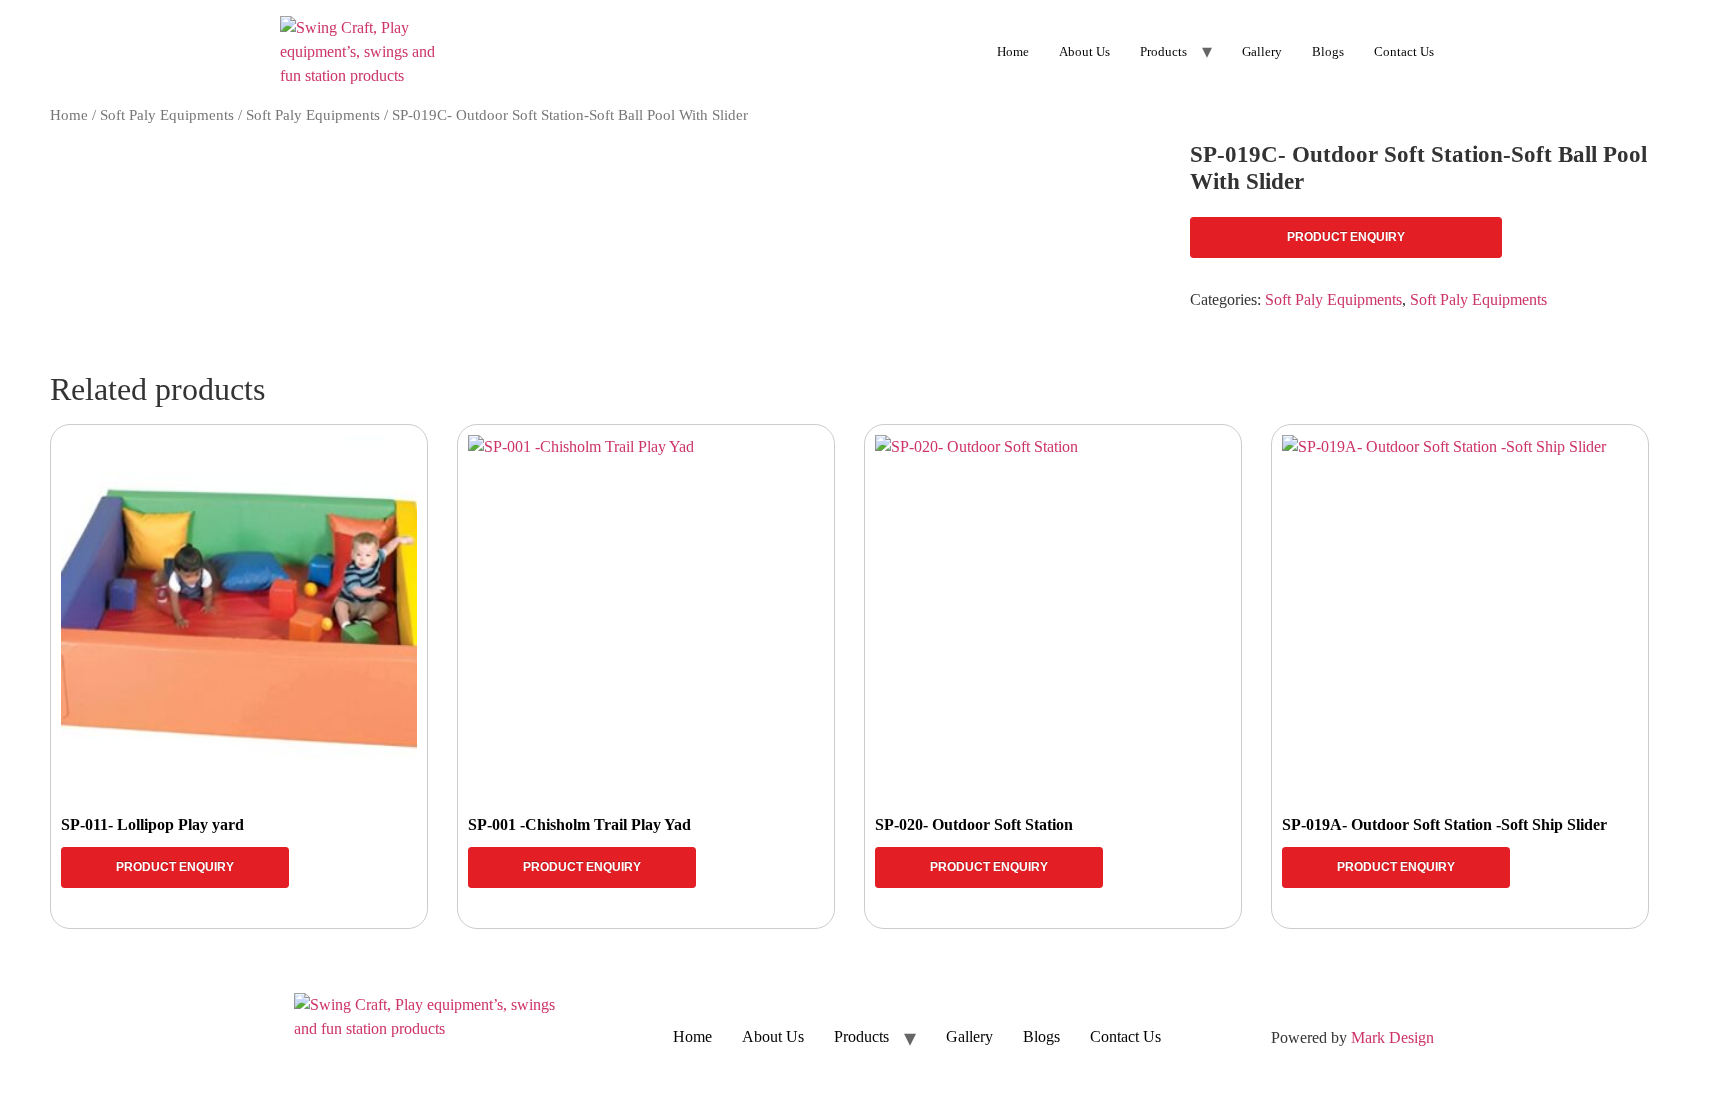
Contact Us (1404, 51)
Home (1013, 51)
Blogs (1328, 51)
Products (1163, 51)
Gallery (1262, 51)
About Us (1084, 51)
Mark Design (1392, 1037)
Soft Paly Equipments (167, 115)
